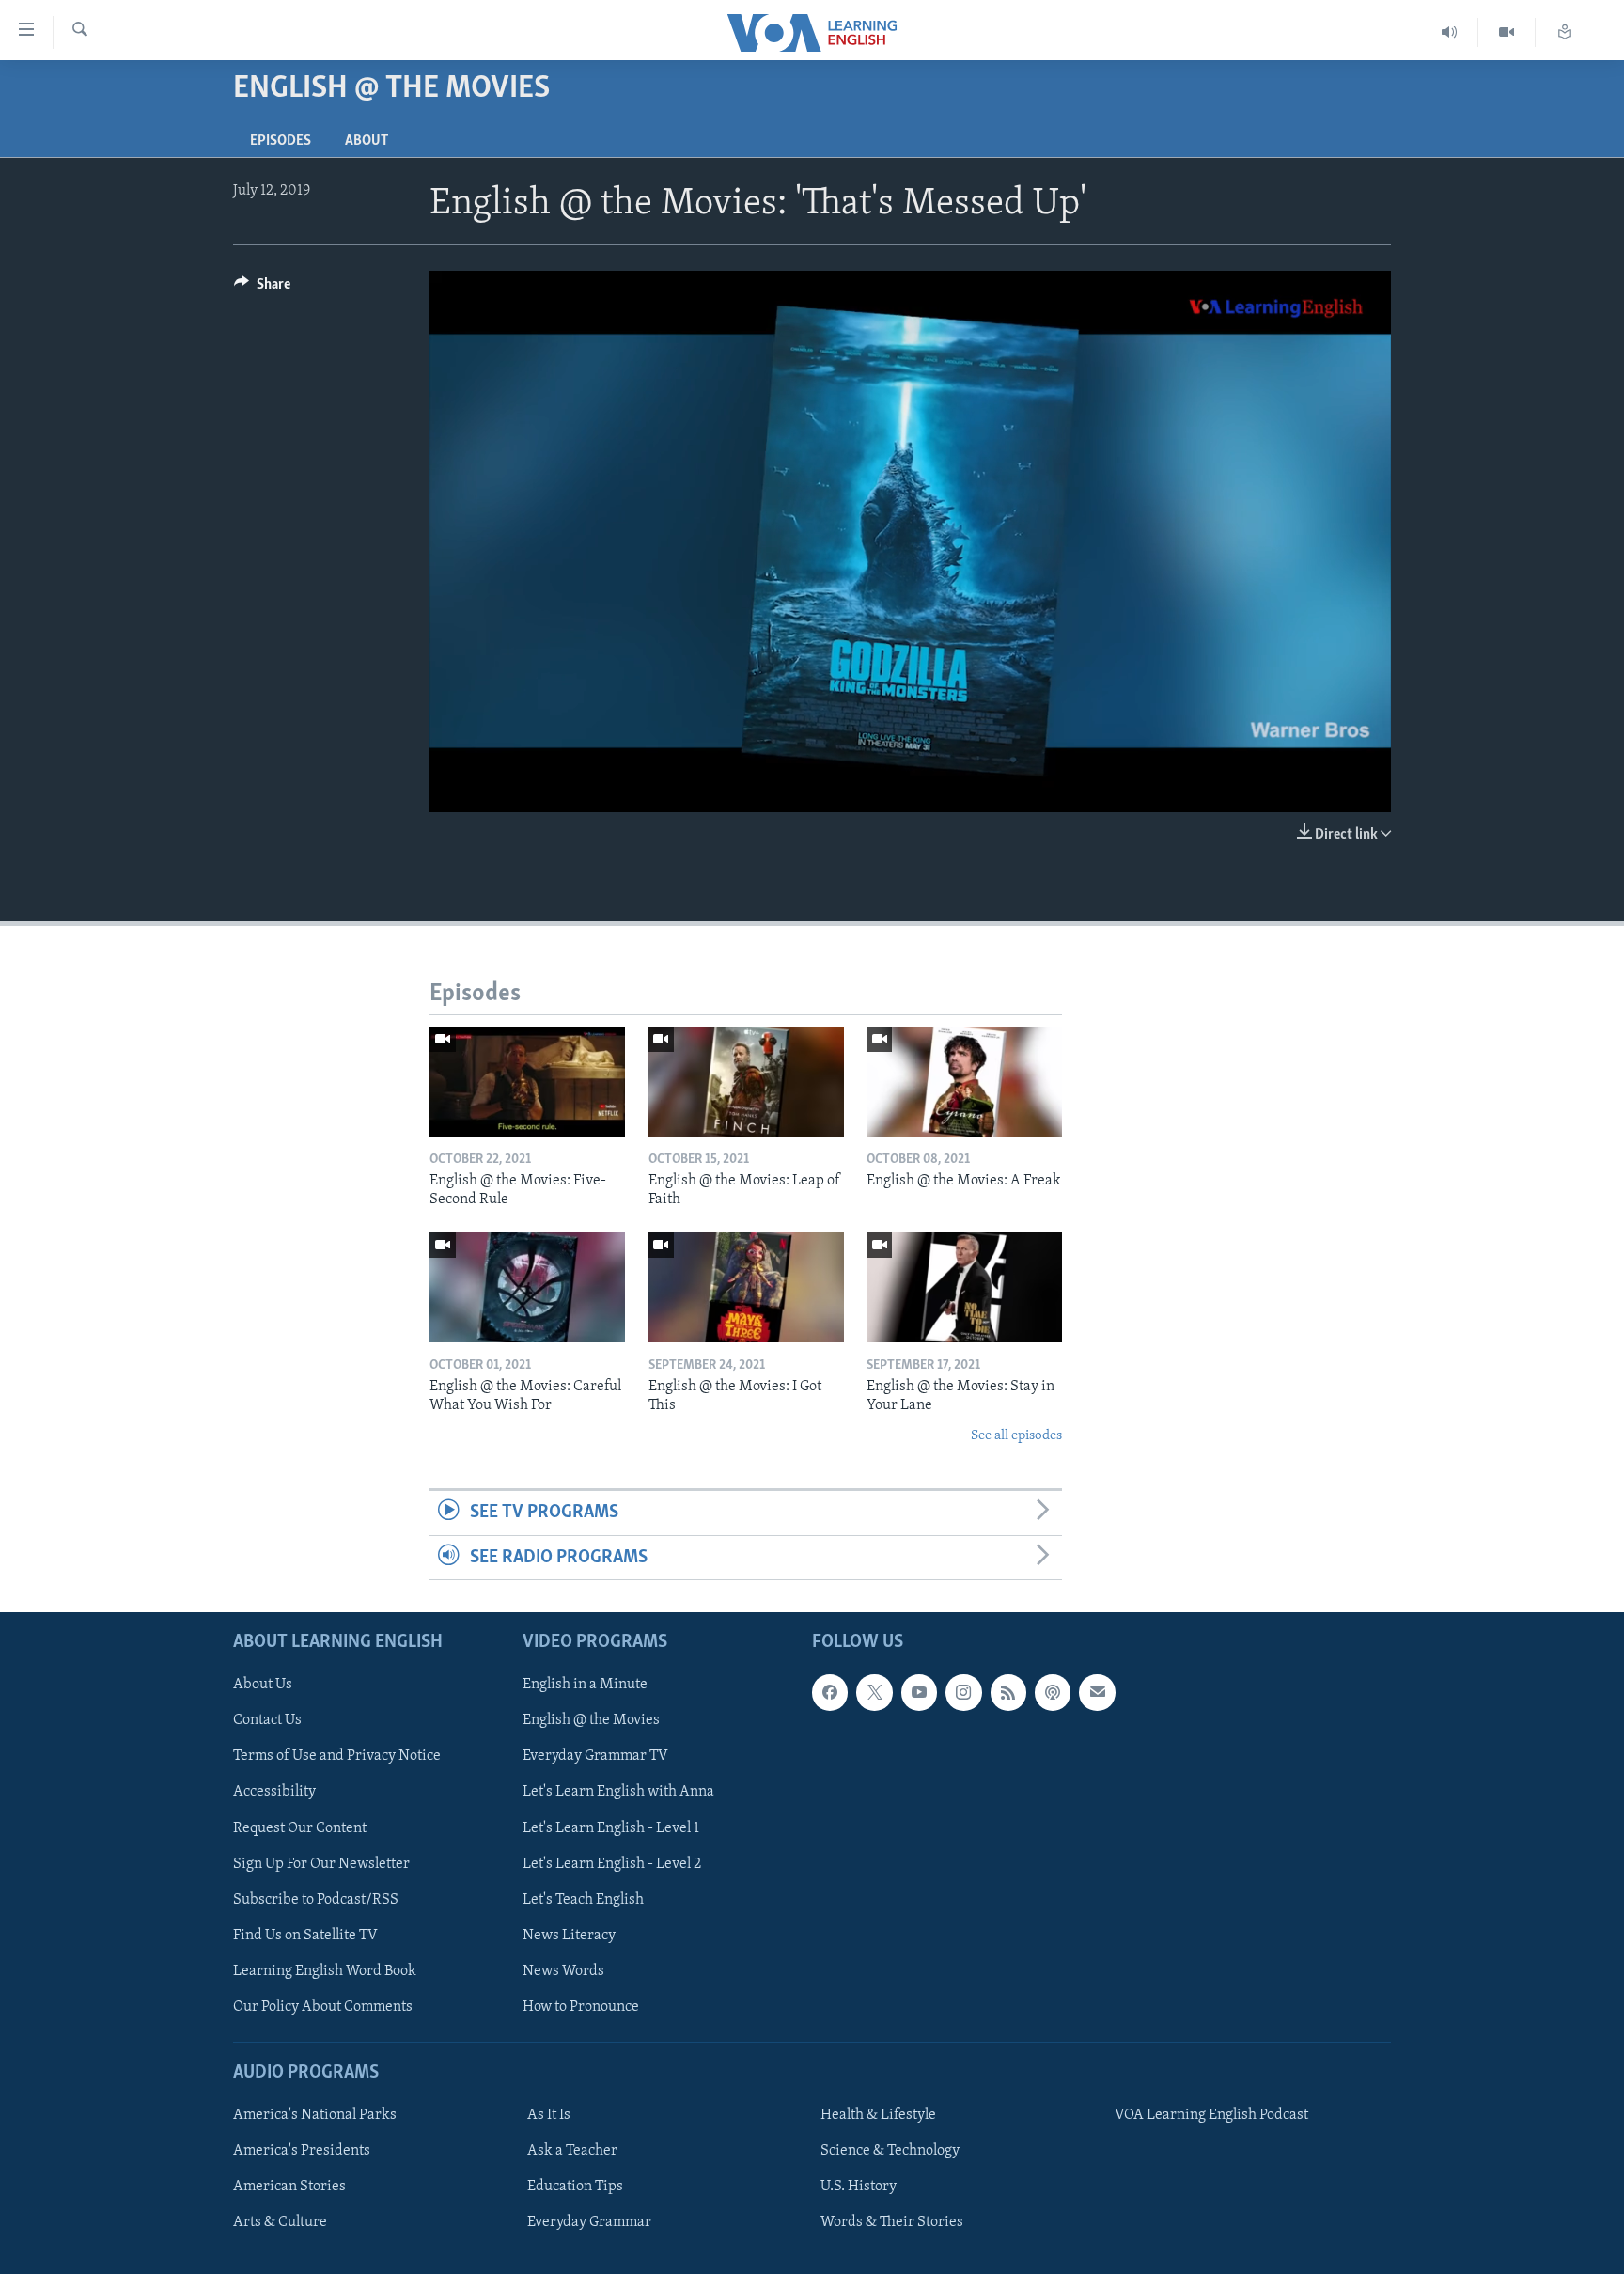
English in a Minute (585, 1685)
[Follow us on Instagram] (963, 1692)
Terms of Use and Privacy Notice (337, 1756)
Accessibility (274, 1792)
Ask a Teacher (572, 2151)
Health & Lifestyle (878, 2115)
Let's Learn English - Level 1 (611, 1827)
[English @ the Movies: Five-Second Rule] (527, 1082)
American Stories (289, 2187)
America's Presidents (302, 2151)
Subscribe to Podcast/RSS (316, 1899)
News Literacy (569, 1936)
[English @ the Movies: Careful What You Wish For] (527, 1287)
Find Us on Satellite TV (305, 1936)
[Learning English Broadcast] (1450, 32)
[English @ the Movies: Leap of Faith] (746, 1082)
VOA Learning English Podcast (1211, 2115)
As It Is (549, 2115)
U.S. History (859, 2187)
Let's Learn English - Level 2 (612, 1863)
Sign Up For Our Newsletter (321, 1863)
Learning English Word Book (325, 1971)
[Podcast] (1053, 1692)
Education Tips (575, 2187)
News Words (563, 1971)
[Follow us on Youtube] (919, 1692)
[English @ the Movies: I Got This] (746, 1287)
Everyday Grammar (589, 2222)
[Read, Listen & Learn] (1565, 32)
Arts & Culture (280, 2222)
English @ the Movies (591, 1720)
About (367, 141)
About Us (263, 1685)
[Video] (1507, 32)
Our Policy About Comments (323, 2007)
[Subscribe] (1097, 1692)
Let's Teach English (583, 1899)
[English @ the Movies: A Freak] (964, 1082)
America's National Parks (315, 2115)
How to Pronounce (581, 2007)
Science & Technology (890, 2151)
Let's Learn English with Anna (618, 1792)
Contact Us (267, 1720)
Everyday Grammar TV (595, 1756)
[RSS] (1008, 1692)
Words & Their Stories (892, 2222)
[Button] (262, 289)
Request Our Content (300, 1827)
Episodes (281, 141)
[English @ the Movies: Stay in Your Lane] (964, 1287)
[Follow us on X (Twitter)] (874, 1692)
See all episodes (1016, 1436)
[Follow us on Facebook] (830, 1692)
